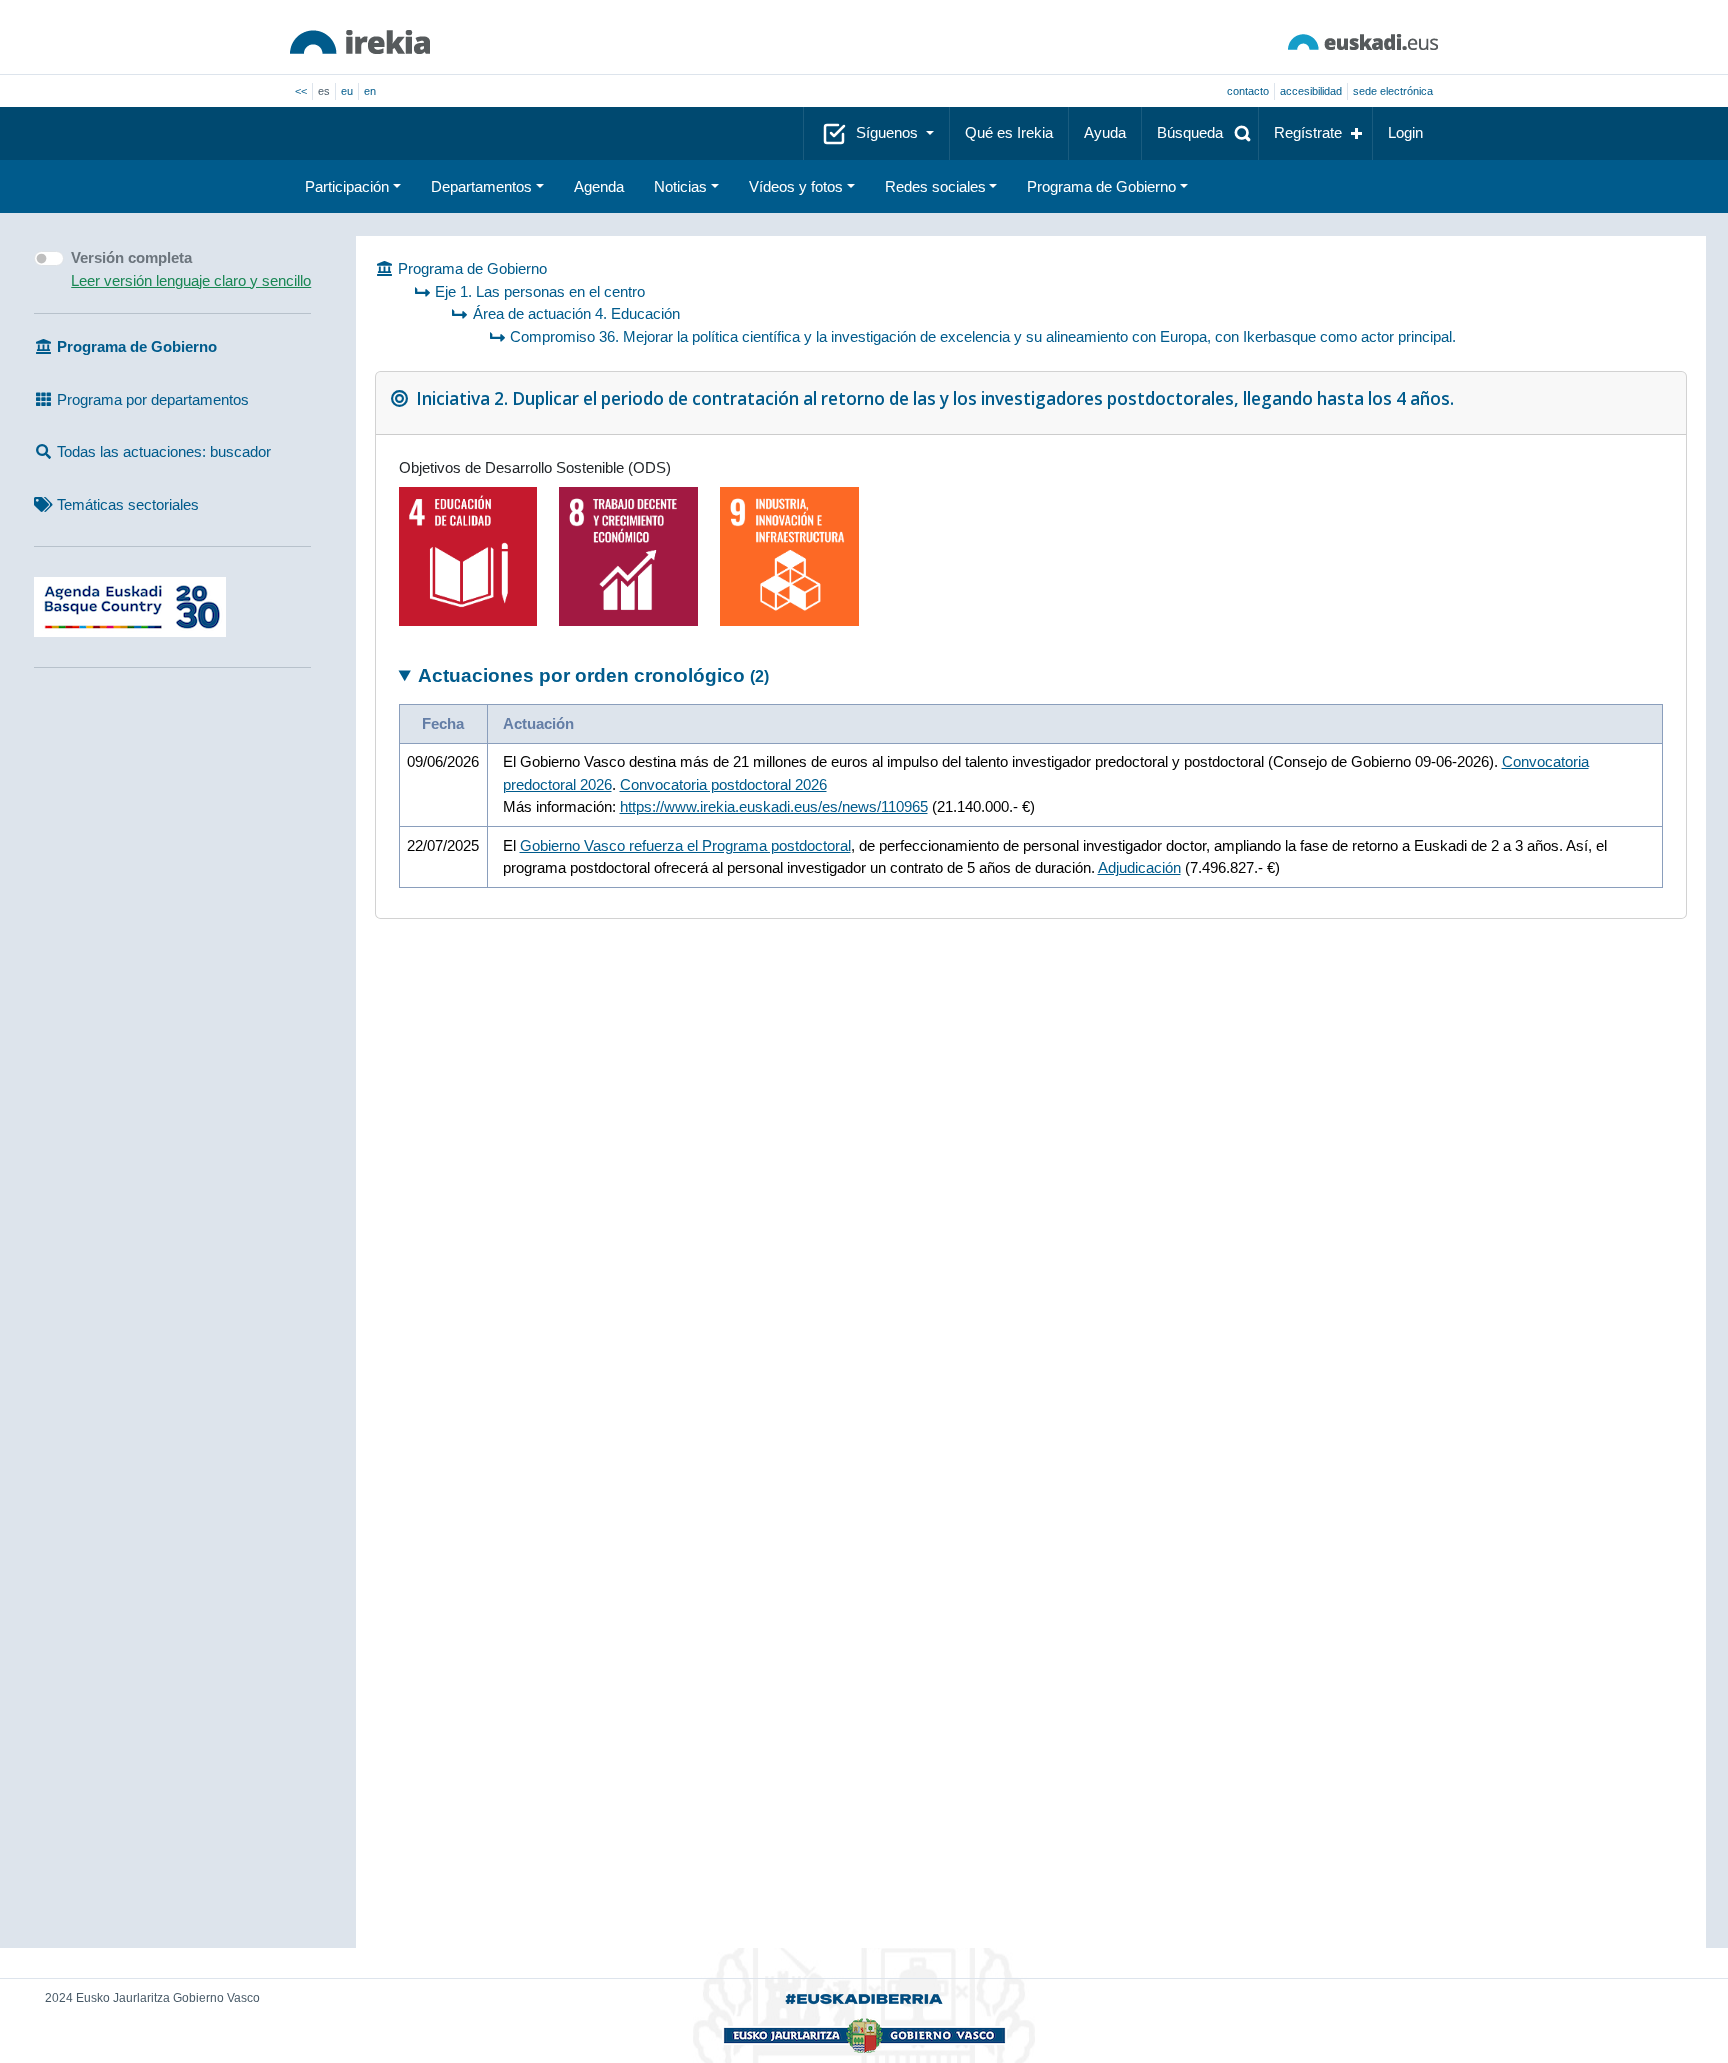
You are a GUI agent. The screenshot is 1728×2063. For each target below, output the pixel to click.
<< (301, 91)
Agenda (599, 186)
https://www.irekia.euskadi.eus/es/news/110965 (774, 806)
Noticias (680, 186)
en (370, 91)
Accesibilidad (1311, 91)
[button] (1200, 133)
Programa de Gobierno (1101, 186)
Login (1405, 132)
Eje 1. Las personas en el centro (540, 291)
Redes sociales (935, 186)
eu (347, 91)
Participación (347, 186)
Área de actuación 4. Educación (576, 313)
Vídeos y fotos (796, 186)
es (324, 91)
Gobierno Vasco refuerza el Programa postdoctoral (685, 845)
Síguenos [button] (889, 132)
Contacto (1248, 91)
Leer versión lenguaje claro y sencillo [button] (191, 280)
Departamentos (481, 186)
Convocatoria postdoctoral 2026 (723, 784)
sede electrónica (1393, 91)
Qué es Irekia (1009, 132)
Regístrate (1308, 132)
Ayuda (1105, 132)
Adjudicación (1139, 867)
